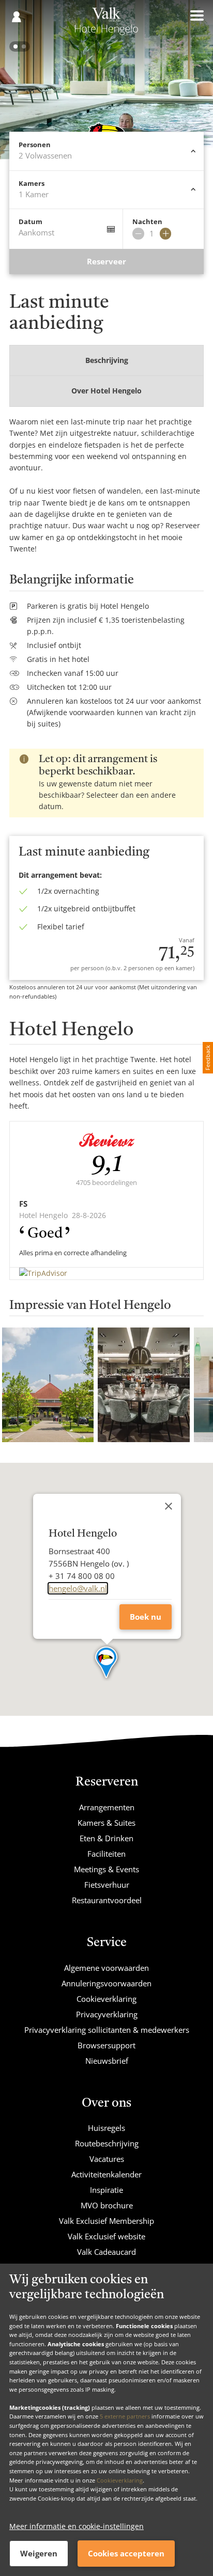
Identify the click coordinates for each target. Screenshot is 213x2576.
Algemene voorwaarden (106, 1968)
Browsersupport (106, 2045)
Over (106, 391)
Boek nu (146, 1617)
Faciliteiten (106, 1854)
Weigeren (39, 2553)
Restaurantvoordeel (107, 1900)
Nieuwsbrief (107, 2061)
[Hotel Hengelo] (106, 25)
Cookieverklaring (120, 2480)
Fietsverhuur (107, 1885)
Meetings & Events (106, 1869)
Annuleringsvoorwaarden (106, 1983)
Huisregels (106, 2128)
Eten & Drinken (106, 1838)
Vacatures (107, 2159)
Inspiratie (106, 2190)
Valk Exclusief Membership (106, 2221)
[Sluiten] (169, 1506)
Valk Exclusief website (106, 2236)
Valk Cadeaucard (106, 2252)
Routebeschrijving (107, 2143)
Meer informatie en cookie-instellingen (77, 2526)
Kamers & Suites (106, 1823)
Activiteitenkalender (106, 2174)
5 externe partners (125, 2416)
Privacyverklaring (107, 2014)
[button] (107, 1663)
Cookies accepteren (126, 2553)
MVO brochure (107, 2205)
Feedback (208, 1058)
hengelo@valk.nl (78, 1588)
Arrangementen (107, 1807)
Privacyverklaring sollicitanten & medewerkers (107, 2030)
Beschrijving (107, 360)
